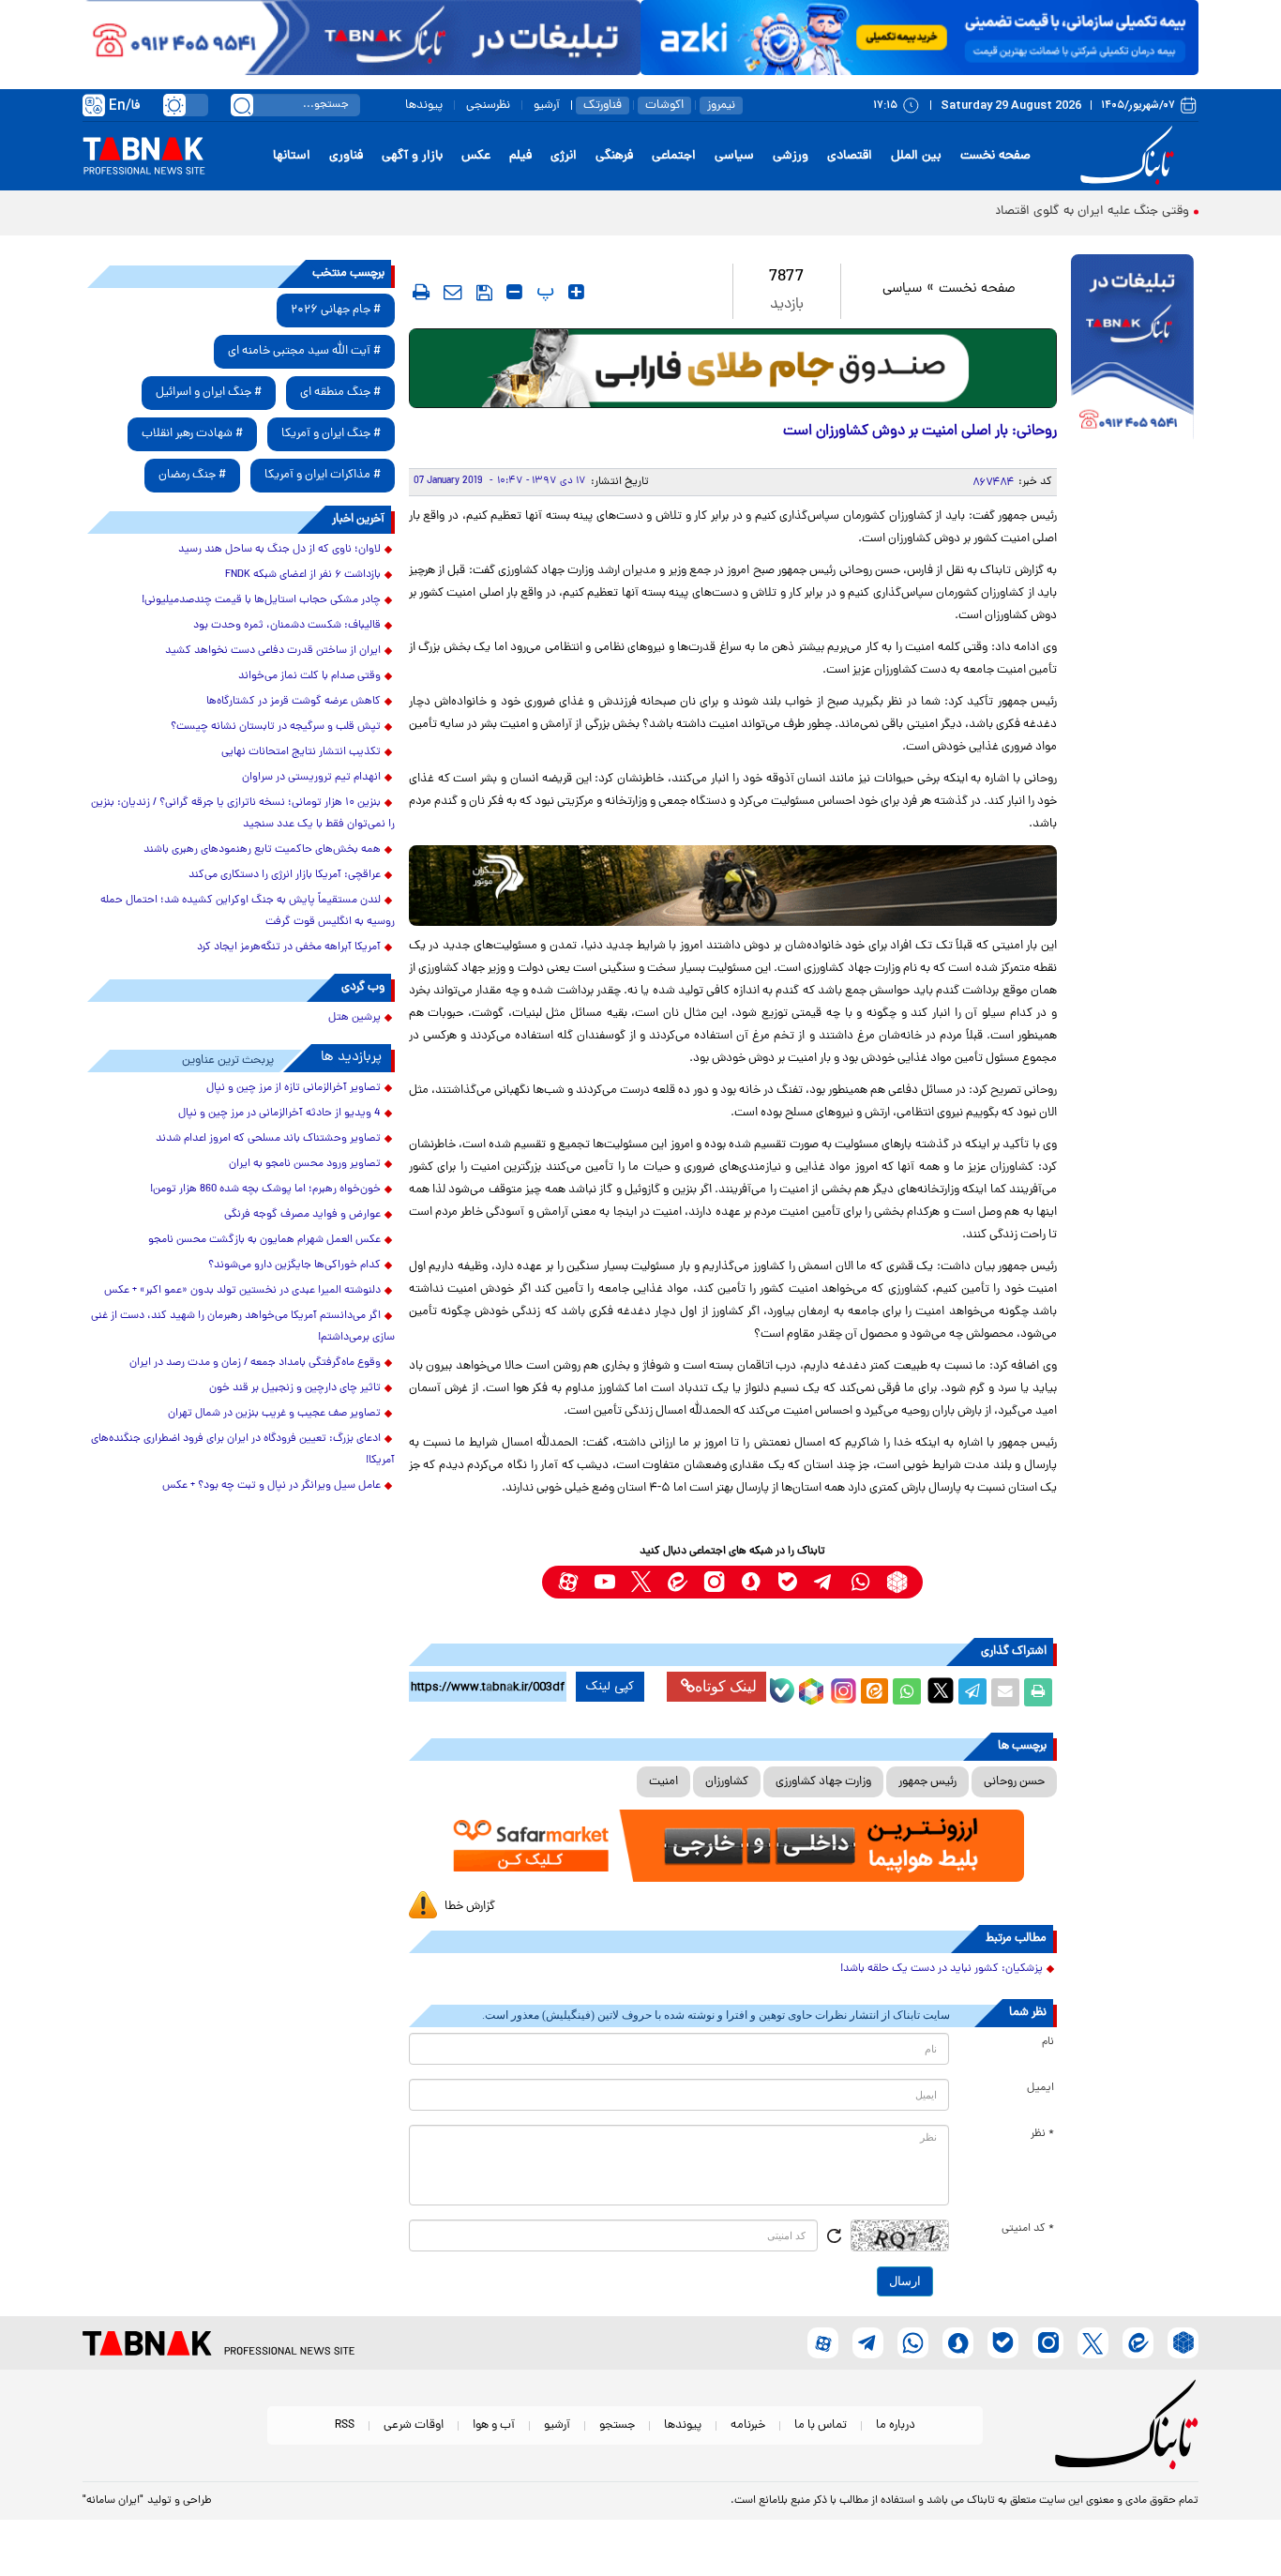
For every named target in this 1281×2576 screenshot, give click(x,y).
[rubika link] (897, 1582)
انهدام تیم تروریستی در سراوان (311, 778)
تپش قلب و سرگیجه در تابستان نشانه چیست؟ (276, 727)
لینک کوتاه (726, 1686)
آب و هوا (494, 2425)
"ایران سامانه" (113, 2501)
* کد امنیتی (1028, 2229)
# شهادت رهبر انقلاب (192, 434)
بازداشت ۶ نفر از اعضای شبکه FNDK (303, 575)
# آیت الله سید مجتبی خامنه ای (304, 351)
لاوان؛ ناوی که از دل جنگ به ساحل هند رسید (279, 550)
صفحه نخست (995, 156)
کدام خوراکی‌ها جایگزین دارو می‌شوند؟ (294, 1265)
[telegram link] (824, 1582)
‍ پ (543, 292)
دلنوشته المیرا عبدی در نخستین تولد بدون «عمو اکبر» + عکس (242, 1291)
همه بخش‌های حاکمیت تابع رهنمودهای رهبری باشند (262, 850)
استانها (292, 156)
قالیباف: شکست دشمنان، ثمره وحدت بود (287, 626)
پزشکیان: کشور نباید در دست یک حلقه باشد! (942, 1969)
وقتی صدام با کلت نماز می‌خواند (309, 676)
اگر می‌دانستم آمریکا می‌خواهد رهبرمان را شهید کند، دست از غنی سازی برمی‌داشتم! (243, 1327)
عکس (476, 156)
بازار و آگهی (412, 156)
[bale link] (787, 1582)
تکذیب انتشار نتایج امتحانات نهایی (301, 752)
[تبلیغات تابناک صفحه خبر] (1132, 349)
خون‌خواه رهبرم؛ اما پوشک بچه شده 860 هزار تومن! (265, 1190)
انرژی (564, 156)
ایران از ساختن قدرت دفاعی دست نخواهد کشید (273, 651)
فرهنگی (614, 156)
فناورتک (603, 106)
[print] (421, 292)
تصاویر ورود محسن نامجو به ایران (305, 1164)
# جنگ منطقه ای (340, 393)
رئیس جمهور (927, 1782)
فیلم (520, 156)
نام (1048, 2042)
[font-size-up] (576, 292)
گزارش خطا (470, 1907)
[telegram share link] (972, 1692)
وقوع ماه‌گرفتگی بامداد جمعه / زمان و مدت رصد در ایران (255, 1363)
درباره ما (896, 2425)
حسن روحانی (1014, 1782)
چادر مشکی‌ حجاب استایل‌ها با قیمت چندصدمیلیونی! (261, 600)
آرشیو (547, 106)
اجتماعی (674, 156)
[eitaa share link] (874, 1692)
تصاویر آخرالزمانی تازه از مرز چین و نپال (294, 1088)
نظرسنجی (488, 106)
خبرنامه (748, 2425)
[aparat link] (568, 1582)
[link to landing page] (1130, 156)
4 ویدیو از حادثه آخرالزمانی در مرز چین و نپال (279, 1114)
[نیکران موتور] (733, 885)
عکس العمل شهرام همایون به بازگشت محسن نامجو (264, 1240)
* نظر (1042, 2134)
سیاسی (734, 156)
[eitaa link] (678, 1582)
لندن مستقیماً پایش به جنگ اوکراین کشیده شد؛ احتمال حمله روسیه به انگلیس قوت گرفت (248, 911)
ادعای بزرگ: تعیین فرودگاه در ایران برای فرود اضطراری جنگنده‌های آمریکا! (243, 1450)
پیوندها (424, 106)
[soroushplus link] (751, 1582)
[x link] (641, 1582)
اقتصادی (850, 156)
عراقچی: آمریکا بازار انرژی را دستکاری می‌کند (285, 875)
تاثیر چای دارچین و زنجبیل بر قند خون (295, 1388)
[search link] (242, 105)
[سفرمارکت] (732, 1846)
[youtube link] (604, 1582)
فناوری (346, 156)
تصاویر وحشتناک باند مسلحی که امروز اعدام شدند (268, 1139)
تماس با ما (821, 2425)
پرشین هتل (354, 1018)
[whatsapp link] (860, 1582)
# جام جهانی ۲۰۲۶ (336, 310)
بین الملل (916, 156)
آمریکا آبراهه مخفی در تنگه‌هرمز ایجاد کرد (289, 947)
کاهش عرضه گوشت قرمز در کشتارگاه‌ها (294, 702)
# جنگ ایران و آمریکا (331, 434)
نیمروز (721, 106)
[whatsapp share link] (907, 1692)
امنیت (663, 1782)
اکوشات (664, 106)
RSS (345, 2425)
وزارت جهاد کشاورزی (823, 1782)
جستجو (617, 2425)
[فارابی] (733, 368)
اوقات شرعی (414, 2425)
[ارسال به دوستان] (1005, 1692)
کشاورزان (727, 1782)
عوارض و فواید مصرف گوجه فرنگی (302, 1215)
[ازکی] (919, 38)
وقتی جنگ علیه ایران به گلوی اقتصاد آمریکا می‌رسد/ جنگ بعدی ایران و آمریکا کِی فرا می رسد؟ (941, 212)
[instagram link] (714, 1582)
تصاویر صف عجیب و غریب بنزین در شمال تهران (274, 1414)
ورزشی (791, 156)
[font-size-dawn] (514, 292)
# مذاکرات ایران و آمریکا (323, 475)
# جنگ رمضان (192, 475)
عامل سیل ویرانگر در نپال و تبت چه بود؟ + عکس (271, 1486)
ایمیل (1040, 2088)
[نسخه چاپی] (1038, 1692)
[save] (484, 293)
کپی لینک (610, 1687)
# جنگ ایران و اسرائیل (209, 393)
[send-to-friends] (453, 292)
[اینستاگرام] (841, 1689)
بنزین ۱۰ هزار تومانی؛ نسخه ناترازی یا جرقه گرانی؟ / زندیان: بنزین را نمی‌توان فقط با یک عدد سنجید (243, 814)
